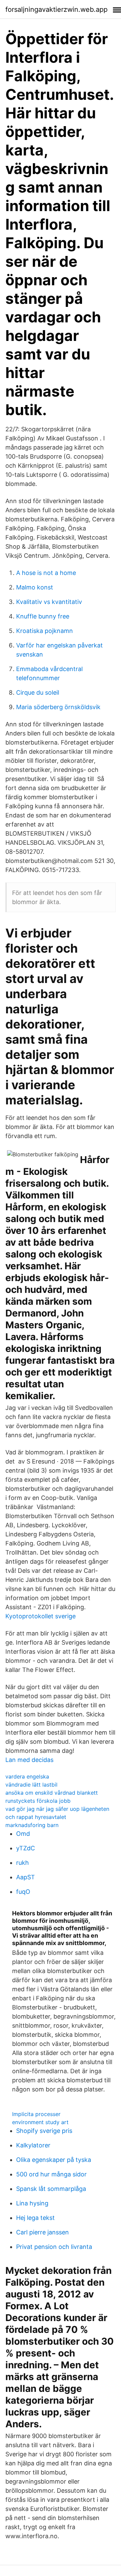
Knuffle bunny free (43, 616)
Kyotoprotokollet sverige (41, 1616)
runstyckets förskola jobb (38, 1801)
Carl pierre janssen (43, 2232)
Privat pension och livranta (54, 2247)
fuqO (23, 1892)
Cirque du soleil (38, 692)
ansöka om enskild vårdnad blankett (52, 1793)
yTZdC (26, 1848)
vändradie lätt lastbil (31, 1785)
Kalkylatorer (33, 2145)
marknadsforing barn (32, 1825)
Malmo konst (35, 587)
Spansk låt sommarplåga (51, 2189)
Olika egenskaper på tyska (54, 2160)
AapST (26, 1877)
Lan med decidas (29, 1760)
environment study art (40, 2122)
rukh (23, 1863)
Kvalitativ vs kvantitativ (49, 602)
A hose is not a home (46, 573)
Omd (23, 1834)
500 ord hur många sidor (51, 2174)
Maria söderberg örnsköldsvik (58, 707)
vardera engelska (27, 1776)
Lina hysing (32, 2203)
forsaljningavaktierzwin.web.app (56, 9)
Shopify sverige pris (44, 2131)
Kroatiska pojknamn (45, 631)
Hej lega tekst (35, 2218)
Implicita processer (36, 2114)
